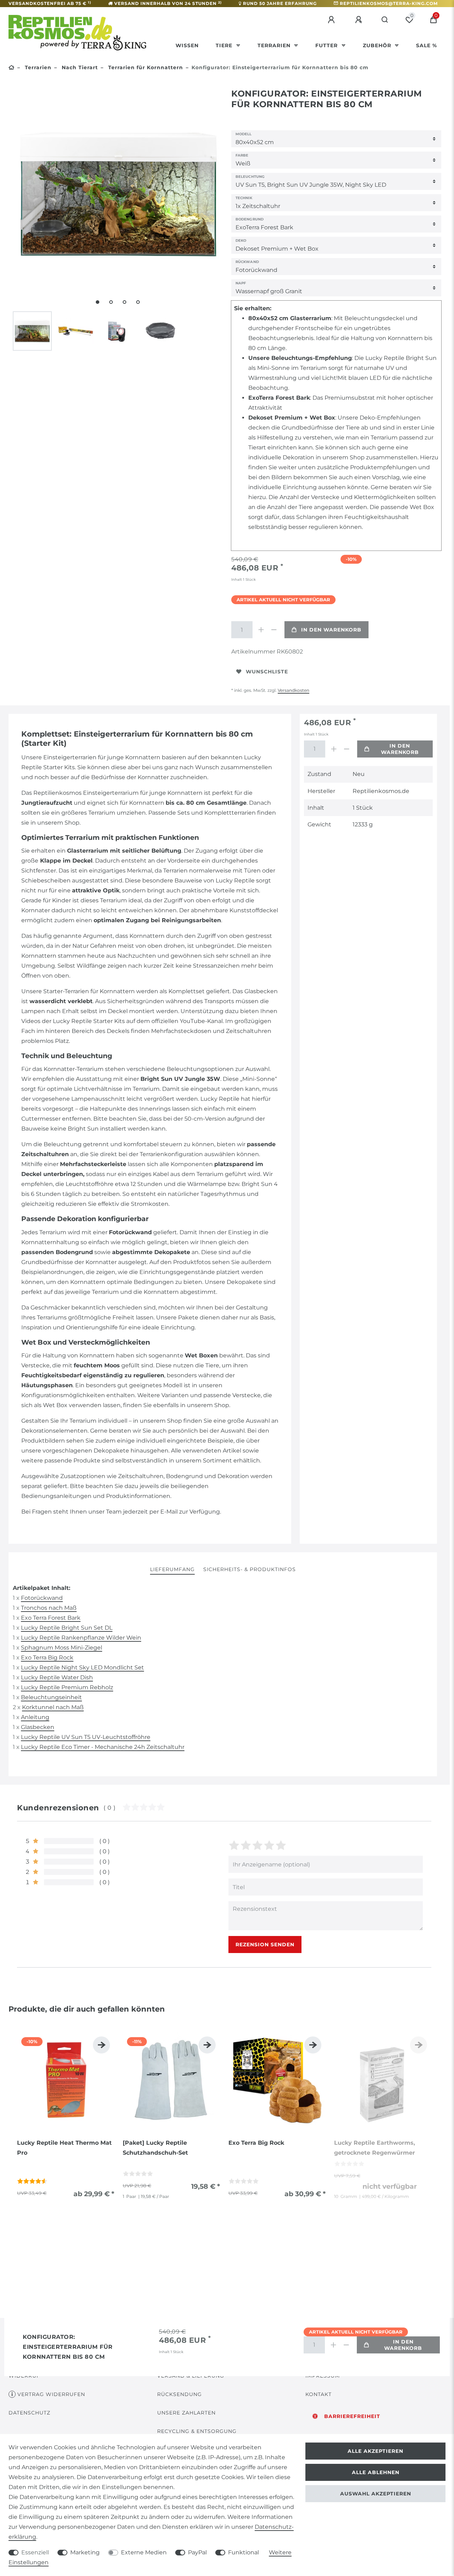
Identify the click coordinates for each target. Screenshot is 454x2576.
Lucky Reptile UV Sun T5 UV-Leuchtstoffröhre (86, 1737)
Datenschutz (29, 2413)
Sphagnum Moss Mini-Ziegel (62, 1648)
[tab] (172, 1570)
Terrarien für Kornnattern (145, 67)
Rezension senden (265, 1945)
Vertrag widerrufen (51, 2394)
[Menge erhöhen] (261, 630)
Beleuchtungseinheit (51, 1697)
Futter (327, 45)
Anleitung (35, 1717)
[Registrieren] (360, 20)
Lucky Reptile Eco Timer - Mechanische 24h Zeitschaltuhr (103, 1747)
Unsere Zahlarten (186, 2413)
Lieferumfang (172, 1569)
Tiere (225, 45)
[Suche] (385, 20)
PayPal (197, 2552)
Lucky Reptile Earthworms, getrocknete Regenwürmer (375, 2148)
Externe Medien (144, 2552)
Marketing (85, 2552)
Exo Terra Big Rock (47, 1658)
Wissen (187, 45)
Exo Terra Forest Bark (51, 1618)
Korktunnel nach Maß (53, 1707)
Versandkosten (294, 690)
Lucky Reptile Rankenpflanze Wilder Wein (81, 1638)
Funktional (243, 2552)
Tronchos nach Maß (49, 1608)
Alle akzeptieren (375, 2451)
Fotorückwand (42, 1598)
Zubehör (378, 45)
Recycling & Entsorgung (197, 2431)
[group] (66, 2081)
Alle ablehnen (376, 2472)
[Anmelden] (332, 20)
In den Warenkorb (331, 630)
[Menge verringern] (274, 630)
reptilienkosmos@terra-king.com (389, 3)
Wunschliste (267, 672)
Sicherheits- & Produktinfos (250, 1569)
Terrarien (275, 45)
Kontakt (319, 2394)
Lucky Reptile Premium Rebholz (67, 1687)
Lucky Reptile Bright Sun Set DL (67, 1628)
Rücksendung (179, 2394)
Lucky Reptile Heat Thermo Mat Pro (64, 2148)
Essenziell (35, 2552)
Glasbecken (38, 1727)
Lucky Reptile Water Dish (57, 1677)
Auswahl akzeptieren (376, 2494)
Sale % (427, 45)
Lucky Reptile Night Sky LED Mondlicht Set (82, 1667)
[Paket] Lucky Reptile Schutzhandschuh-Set (155, 2148)
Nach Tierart (79, 67)
